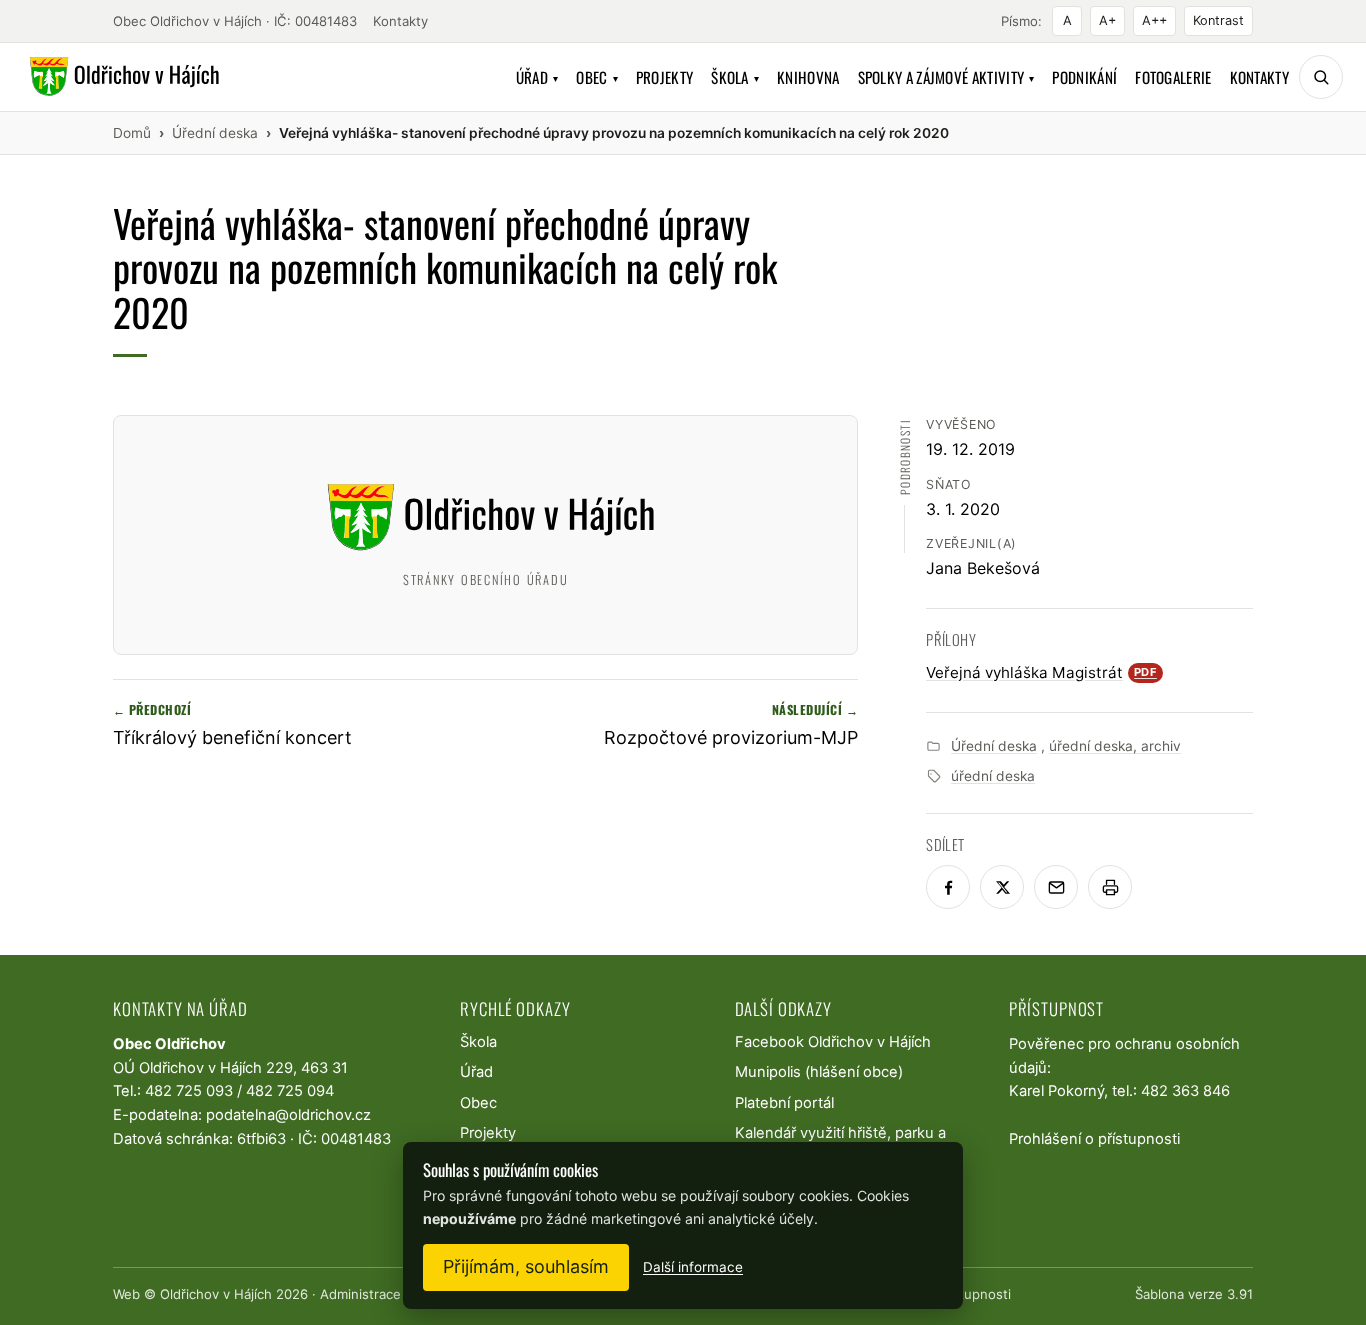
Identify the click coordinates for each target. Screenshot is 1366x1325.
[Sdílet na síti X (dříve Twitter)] (1002, 887)
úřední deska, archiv (1115, 746)
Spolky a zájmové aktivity (946, 77)
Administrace (360, 1294)
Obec (597, 77)
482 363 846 (1185, 1091)
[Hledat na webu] (1321, 77)
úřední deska (993, 776)
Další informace (693, 1267)
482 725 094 (290, 1091)
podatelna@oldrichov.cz (288, 1115)
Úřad (537, 77)
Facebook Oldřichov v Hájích (833, 1042)
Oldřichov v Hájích (216, 1294)
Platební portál (784, 1103)
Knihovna (808, 77)
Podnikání (1084, 77)
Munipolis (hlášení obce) (819, 1072)
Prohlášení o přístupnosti (1094, 1139)
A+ (1107, 20)
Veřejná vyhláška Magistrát (1041, 672)
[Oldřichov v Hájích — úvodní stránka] (121, 77)
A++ (1154, 20)
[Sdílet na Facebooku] (948, 887)
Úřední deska (994, 746)
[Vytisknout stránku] (1110, 887)
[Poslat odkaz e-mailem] (1056, 887)
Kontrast (1218, 20)
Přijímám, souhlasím (526, 1266)
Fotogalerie (1173, 77)
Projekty (664, 77)
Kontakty (400, 21)
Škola (735, 77)
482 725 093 (189, 1091)
